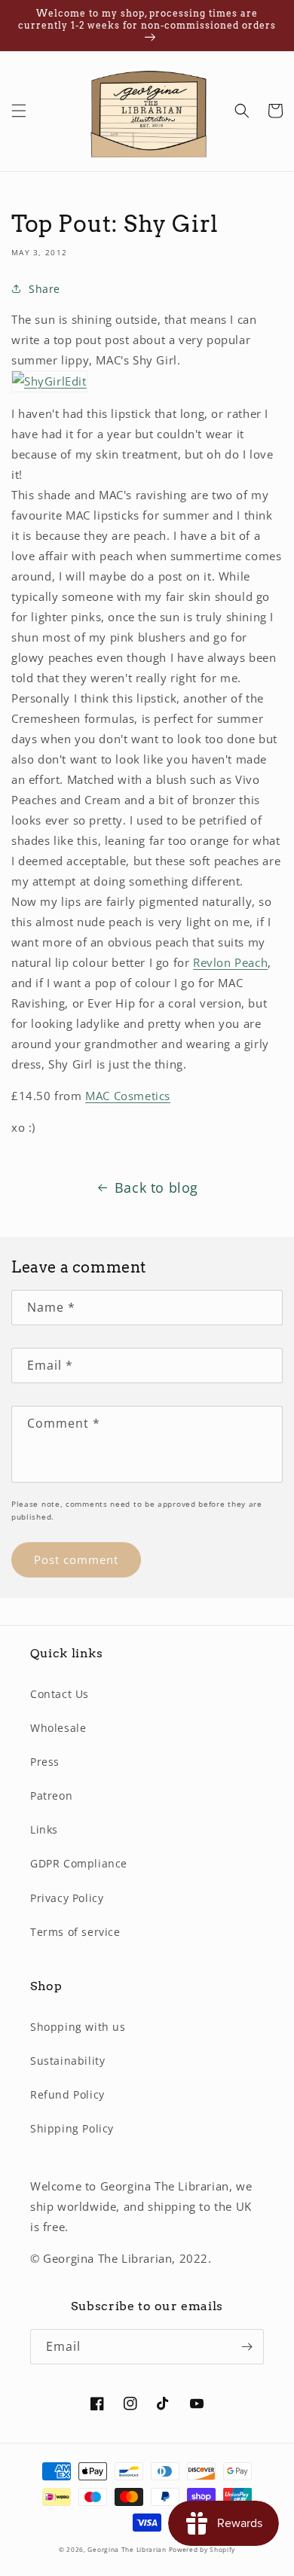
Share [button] (44, 289)
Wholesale (58, 1728)
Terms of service (75, 1932)
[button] (19, 111)
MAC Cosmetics (128, 1096)
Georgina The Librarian (128, 2549)
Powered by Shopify (202, 2549)
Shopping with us (78, 2027)
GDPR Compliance (79, 1863)
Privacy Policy (67, 1898)
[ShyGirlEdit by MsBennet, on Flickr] (49, 381)
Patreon (51, 1796)
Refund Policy (67, 2094)
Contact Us (60, 1694)
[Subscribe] (247, 2347)
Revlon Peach (230, 962)
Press (45, 1762)
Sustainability (67, 2061)
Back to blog (156, 1187)
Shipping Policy (72, 2128)
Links (44, 1829)
